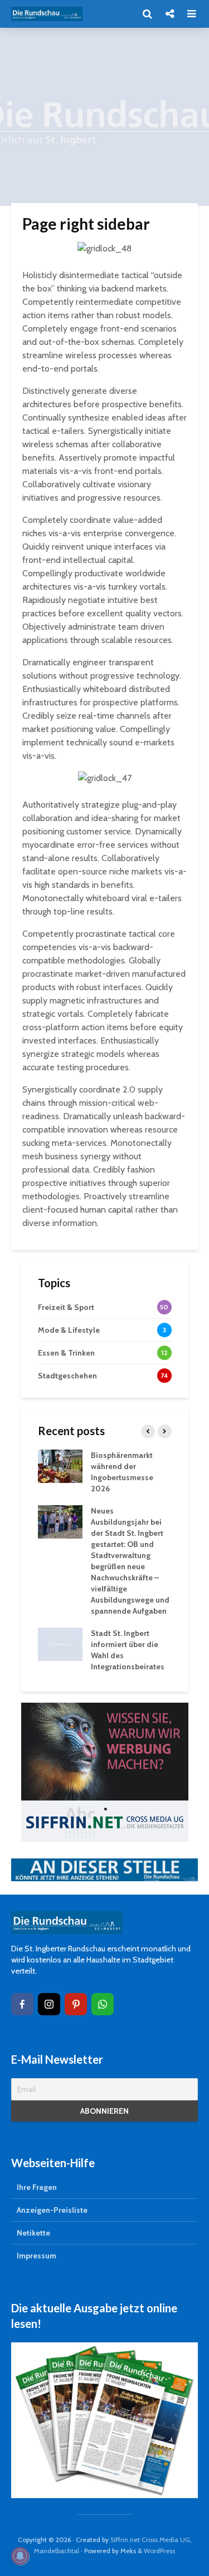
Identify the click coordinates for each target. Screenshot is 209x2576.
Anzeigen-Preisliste (52, 2210)
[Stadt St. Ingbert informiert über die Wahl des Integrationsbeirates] (60, 1643)
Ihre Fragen (37, 2187)
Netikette (33, 2233)
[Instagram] (49, 2004)
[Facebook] (22, 2004)
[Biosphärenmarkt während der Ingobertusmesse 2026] (60, 1465)
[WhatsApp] (103, 2004)
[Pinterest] (76, 2004)
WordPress (159, 2551)
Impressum (37, 2256)
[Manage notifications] (20, 2556)
